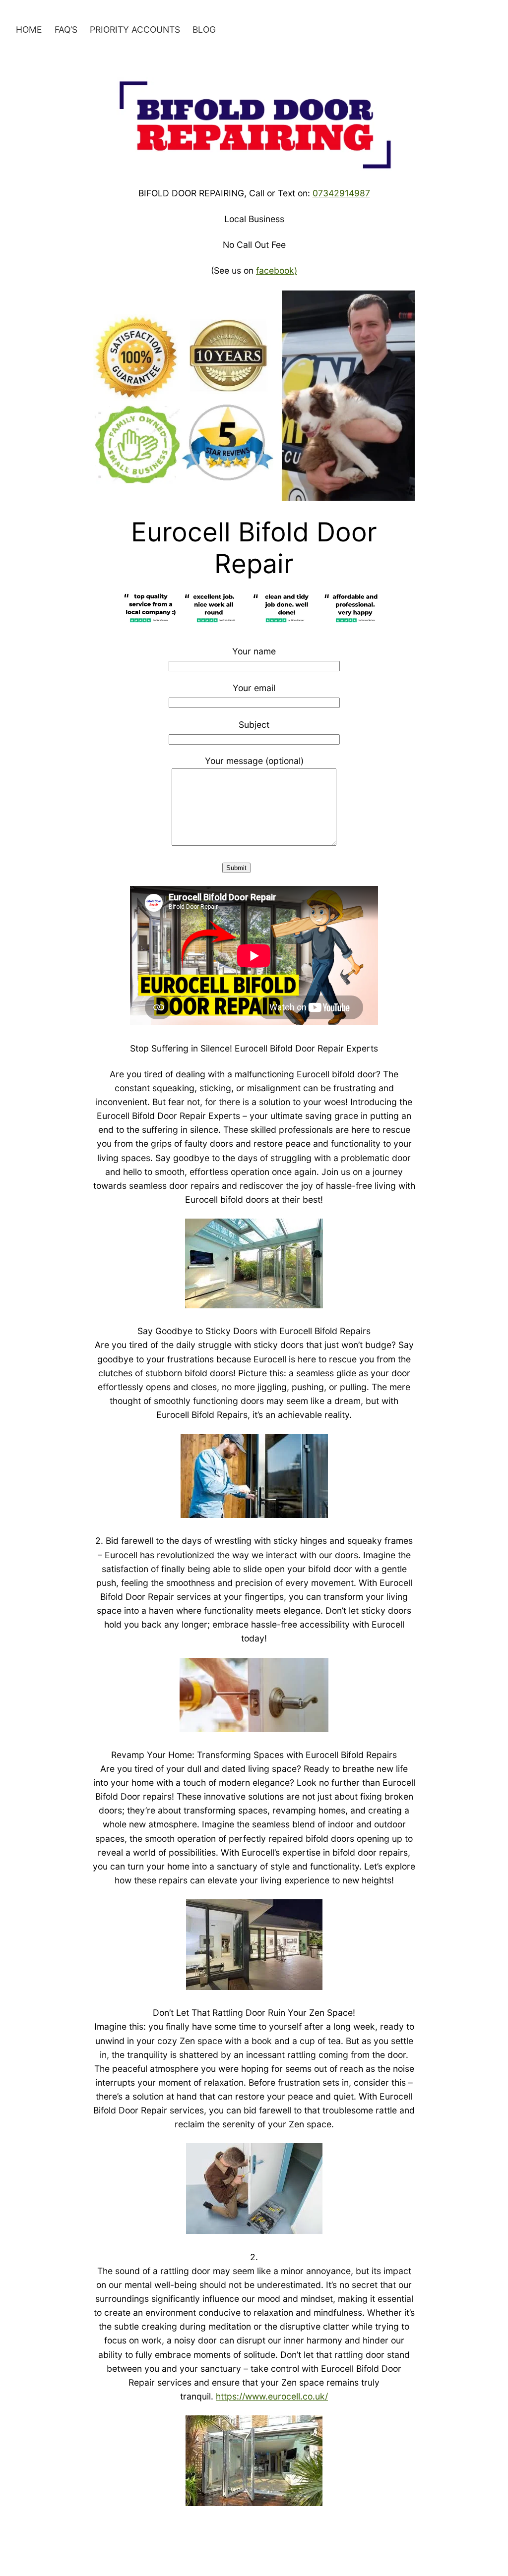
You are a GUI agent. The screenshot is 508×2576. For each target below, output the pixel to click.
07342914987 (341, 193)
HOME (29, 29)
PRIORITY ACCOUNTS (135, 29)
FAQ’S (66, 29)
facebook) (277, 270)
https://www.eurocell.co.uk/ (272, 2396)
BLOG (204, 29)
